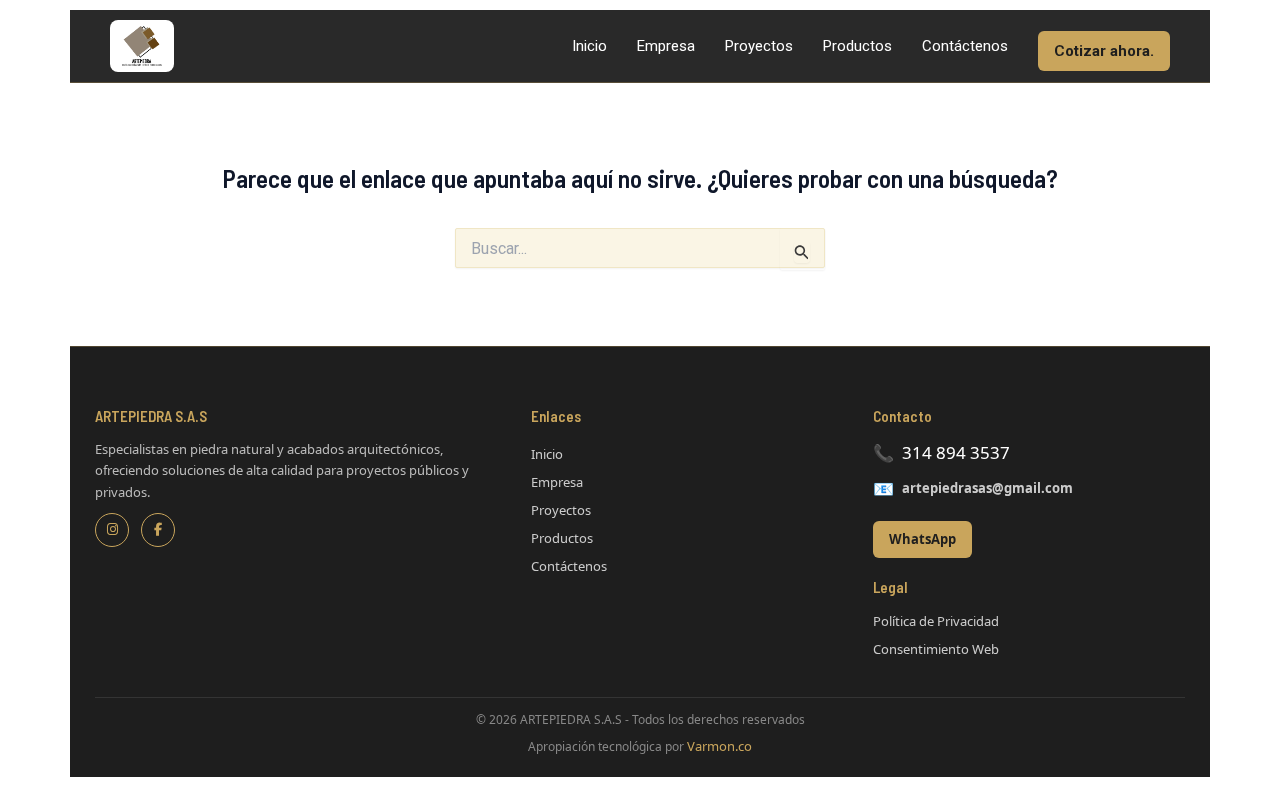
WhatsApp (922, 539)
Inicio (589, 46)
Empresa (666, 46)
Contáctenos (965, 46)
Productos (857, 46)
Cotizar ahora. (1104, 51)
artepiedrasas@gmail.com (987, 488)
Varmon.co (719, 746)
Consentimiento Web (936, 649)
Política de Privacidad (936, 621)
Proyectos (759, 46)
